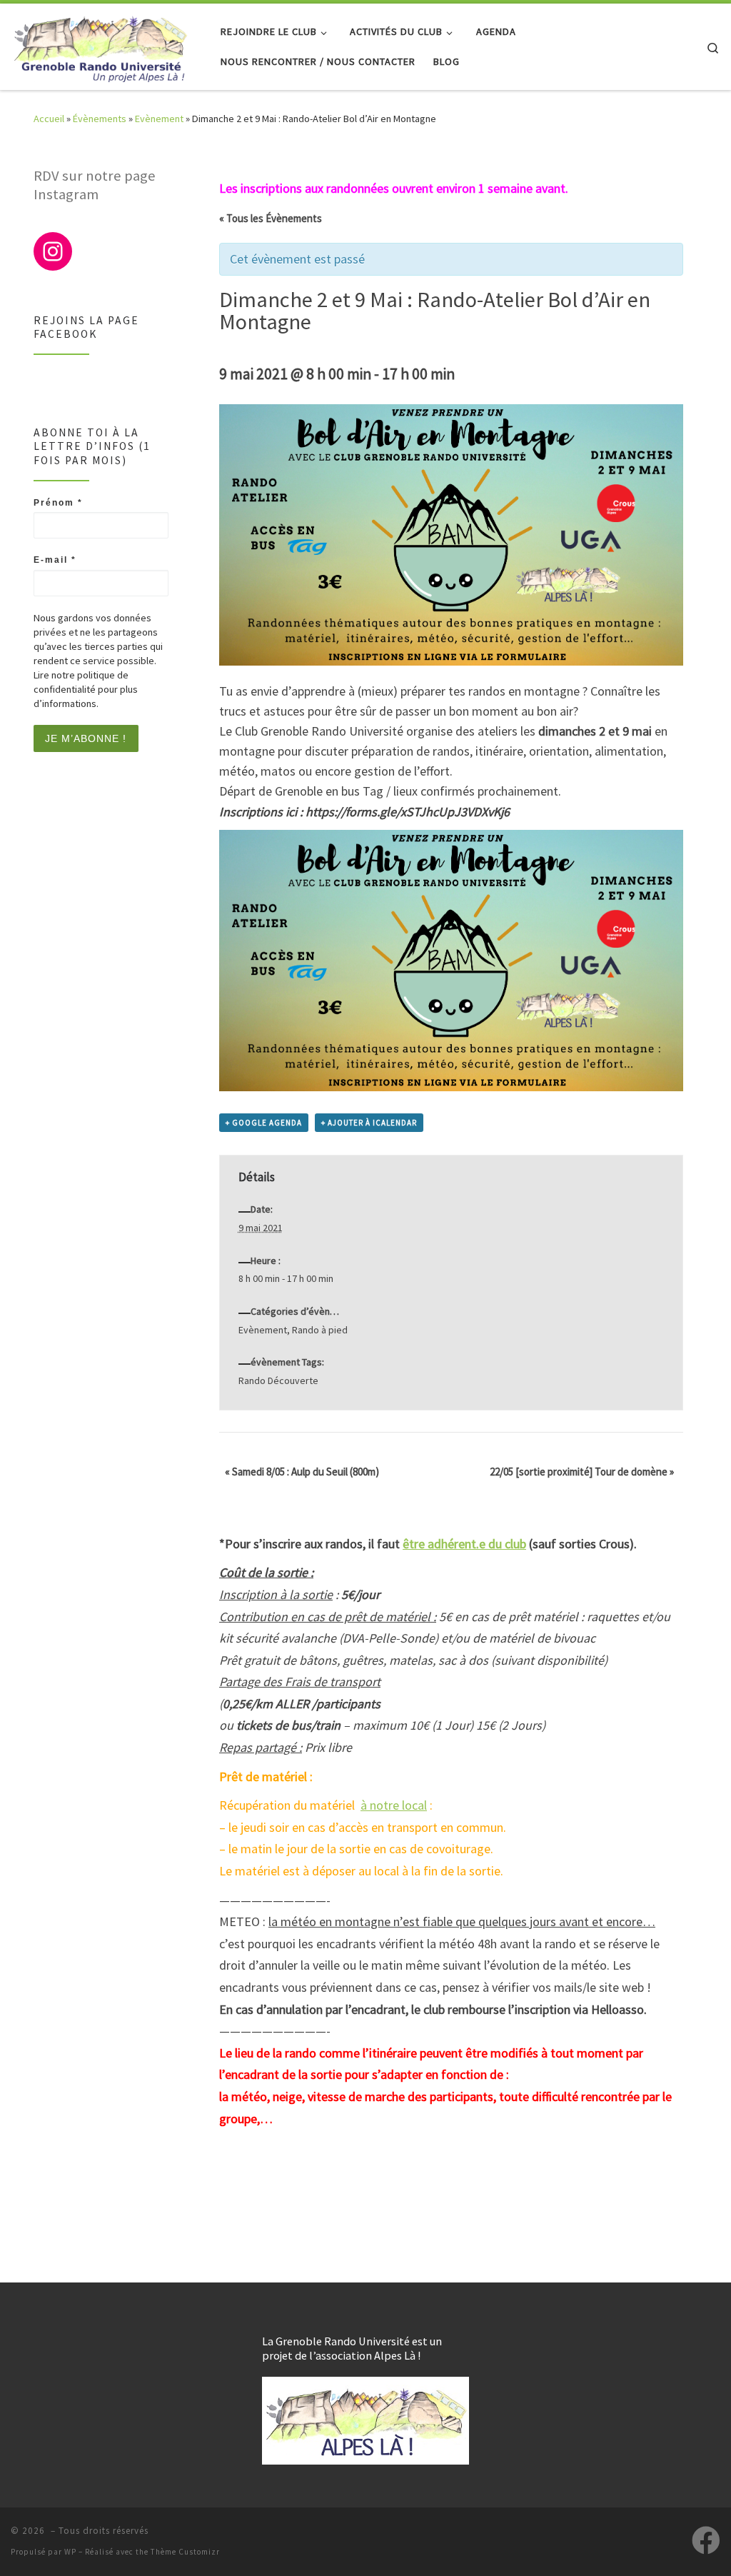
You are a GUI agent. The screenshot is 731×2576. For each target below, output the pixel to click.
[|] (100, 44)
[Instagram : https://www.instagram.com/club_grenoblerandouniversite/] (53, 251)
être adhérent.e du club (464, 1544)
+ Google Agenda (264, 1123)
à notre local (394, 1805)
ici (291, 812)
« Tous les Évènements (271, 218)
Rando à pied (320, 1330)
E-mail (55, 560)
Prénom (58, 503)
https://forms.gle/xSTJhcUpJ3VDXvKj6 (408, 812)
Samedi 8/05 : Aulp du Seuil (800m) (302, 1472)
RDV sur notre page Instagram (95, 185)
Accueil (49, 119)
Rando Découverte (278, 1380)
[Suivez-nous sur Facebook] (706, 2540)
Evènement (159, 119)
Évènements (100, 119)
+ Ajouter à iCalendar (369, 1123)
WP (70, 2552)
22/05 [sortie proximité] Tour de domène (582, 1472)
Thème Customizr (185, 2552)
